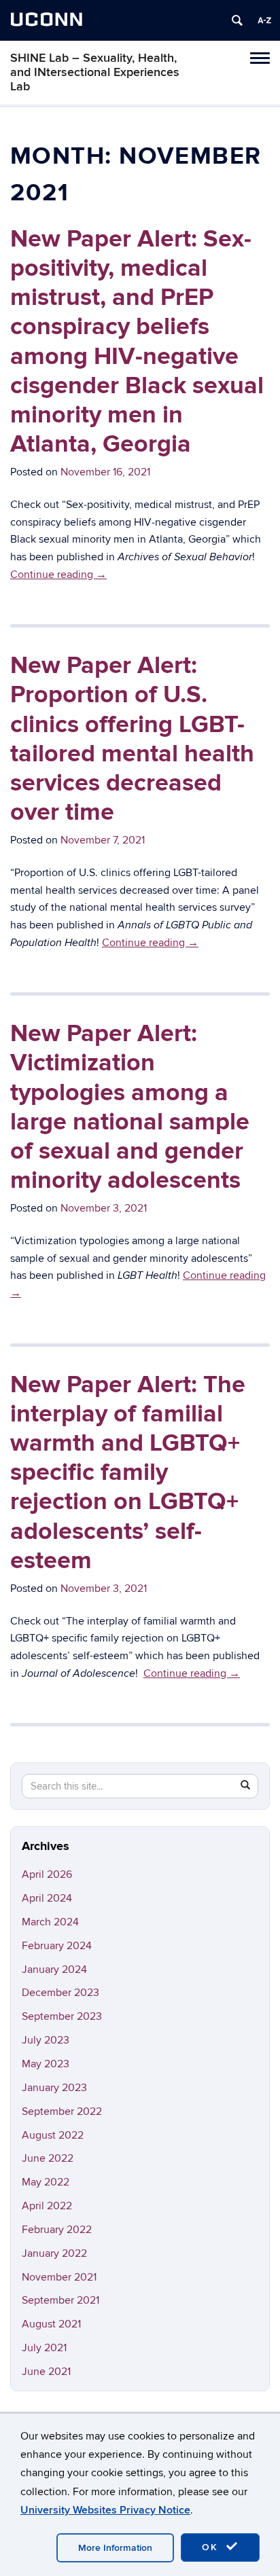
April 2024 (47, 1898)
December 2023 (60, 1993)
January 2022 (54, 2253)
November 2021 (59, 2277)
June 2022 (48, 2158)
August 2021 (51, 2324)
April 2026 (47, 1874)
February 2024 (57, 1946)
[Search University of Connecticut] (237, 20)
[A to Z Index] (264, 20)
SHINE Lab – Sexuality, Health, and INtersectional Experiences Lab (95, 72)
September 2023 (62, 2016)
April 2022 (47, 2206)
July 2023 (46, 2040)
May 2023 (46, 2064)
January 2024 (54, 1970)
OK (212, 2547)
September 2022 (62, 2111)
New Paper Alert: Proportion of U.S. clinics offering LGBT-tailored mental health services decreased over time (132, 739)
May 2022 (46, 2182)
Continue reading (58, 575)
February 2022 (57, 2230)
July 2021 (44, 2348)
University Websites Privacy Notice (105, 2510)
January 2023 (54, 2088)
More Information (115, 2548)
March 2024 (50, 1922)
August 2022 (53, 2135)
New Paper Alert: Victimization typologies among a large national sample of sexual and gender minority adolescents (130, 1107)
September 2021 (60, 2300)
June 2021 (46, 2372)
